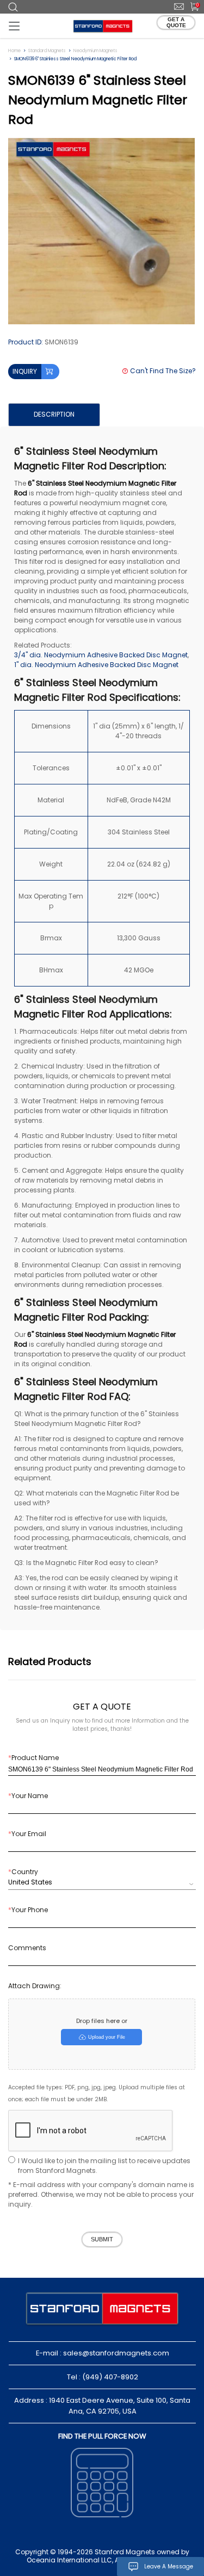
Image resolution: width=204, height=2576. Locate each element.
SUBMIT (102, 2239)
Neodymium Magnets (95, 51)
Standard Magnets (47, 51)
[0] (191, 6)
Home (14, 51)
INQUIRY (25, 371)
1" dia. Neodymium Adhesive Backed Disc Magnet (96, 665)
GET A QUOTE (176, 22)
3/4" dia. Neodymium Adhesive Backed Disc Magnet (101, 655)
